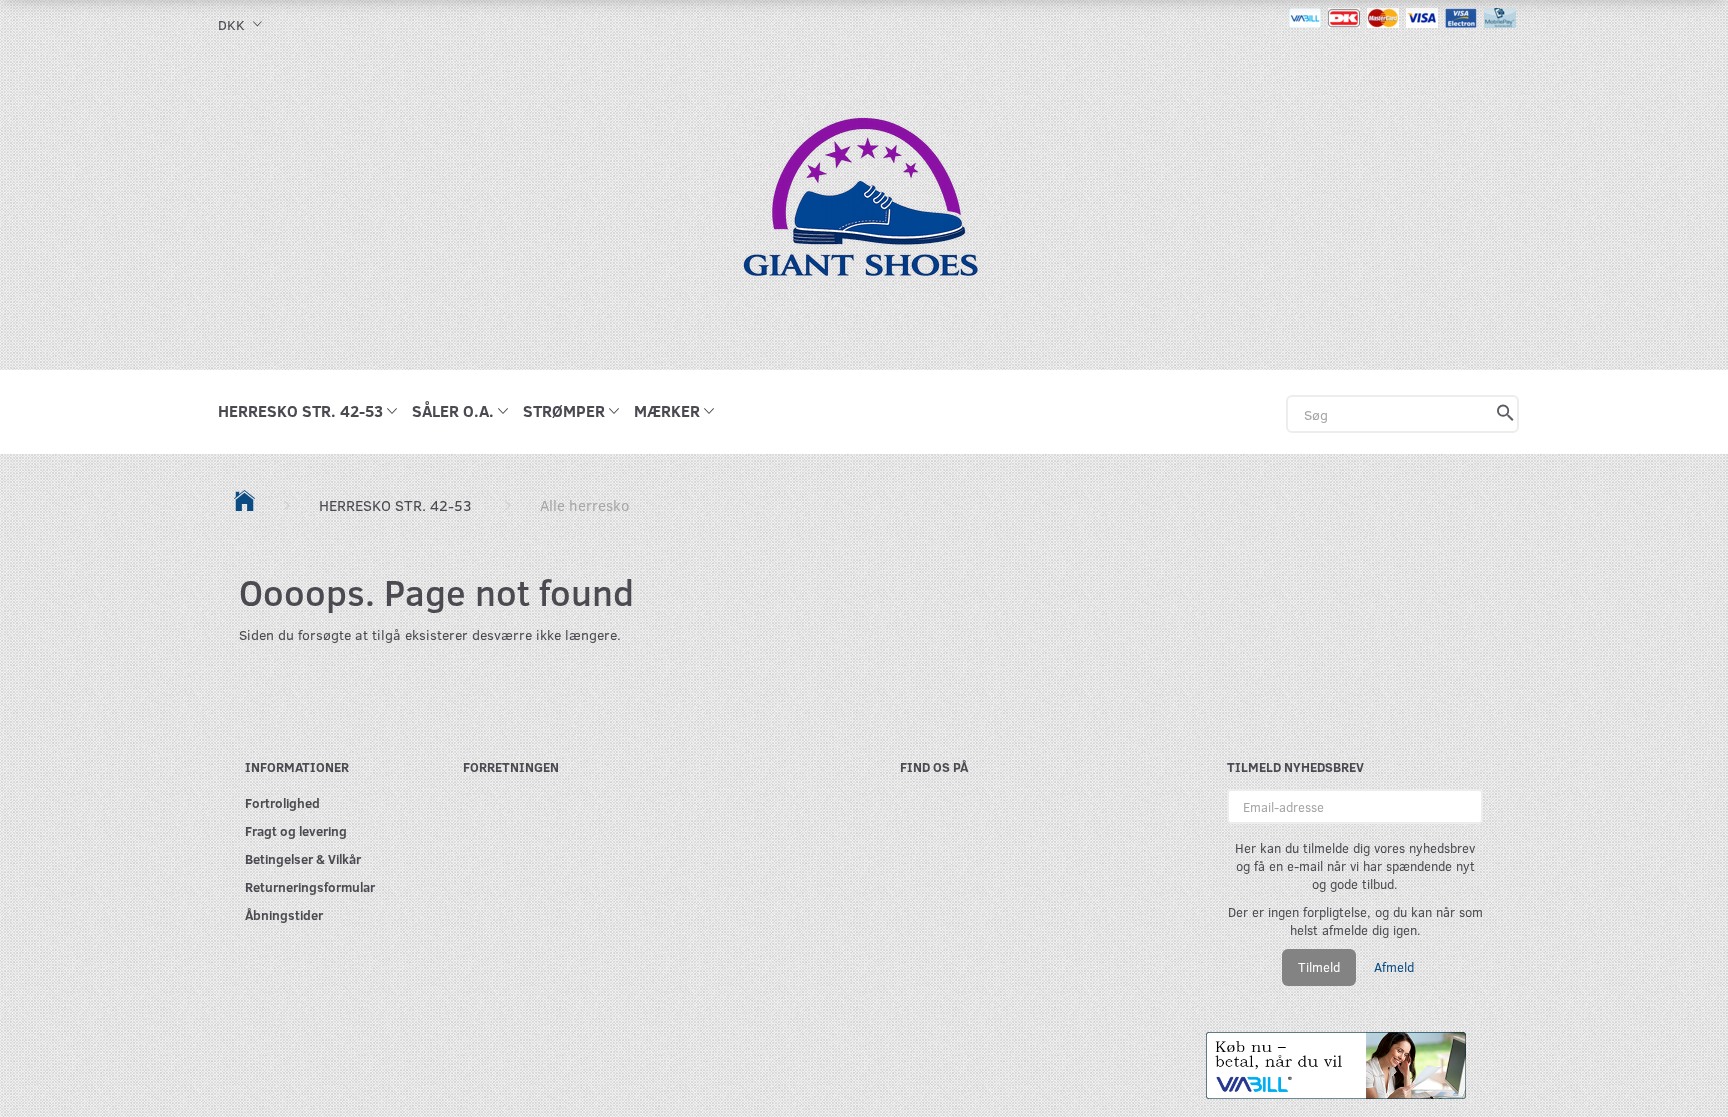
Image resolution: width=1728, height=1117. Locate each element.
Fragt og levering (296, 830)
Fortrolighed (282, 802)
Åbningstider (284, 914)
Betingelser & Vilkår (303, 858)
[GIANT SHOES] (864, 207)
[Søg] (1505, 414)
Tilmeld (1319, 967)
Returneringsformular (310, 886)
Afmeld (1394, 967)
